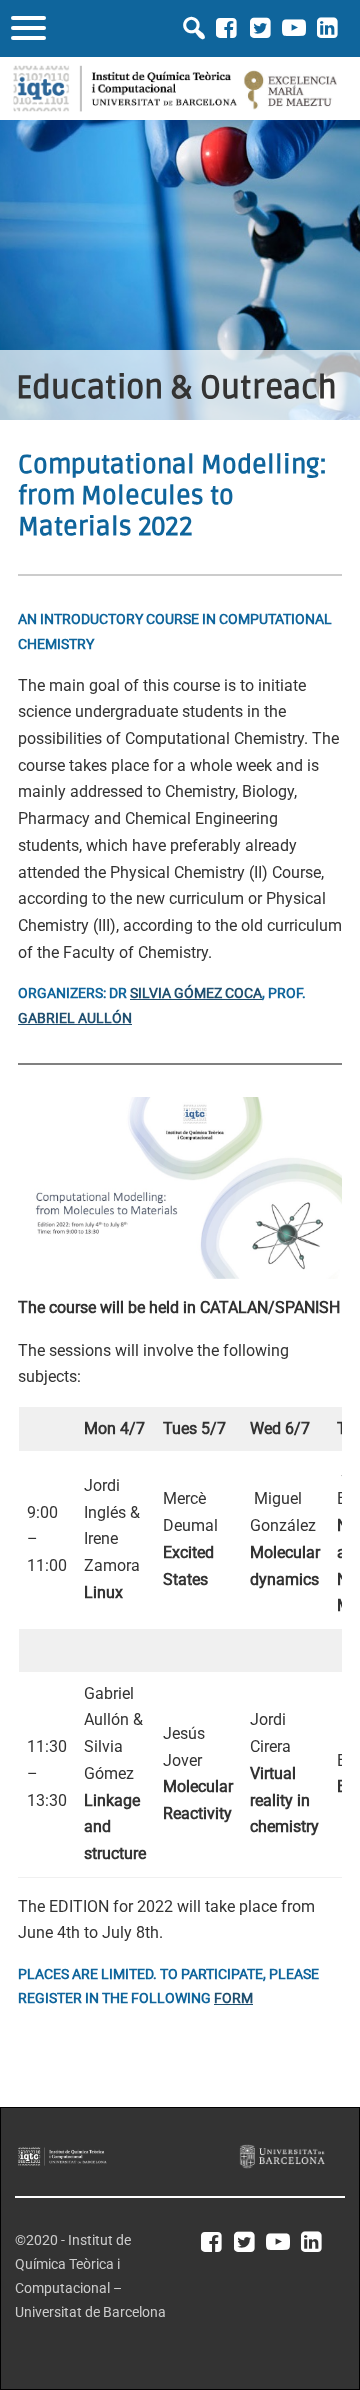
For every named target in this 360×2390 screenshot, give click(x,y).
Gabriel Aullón (75, 1018)
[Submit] (194, 28)
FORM (233, 1998)
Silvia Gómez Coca (196, 993)
